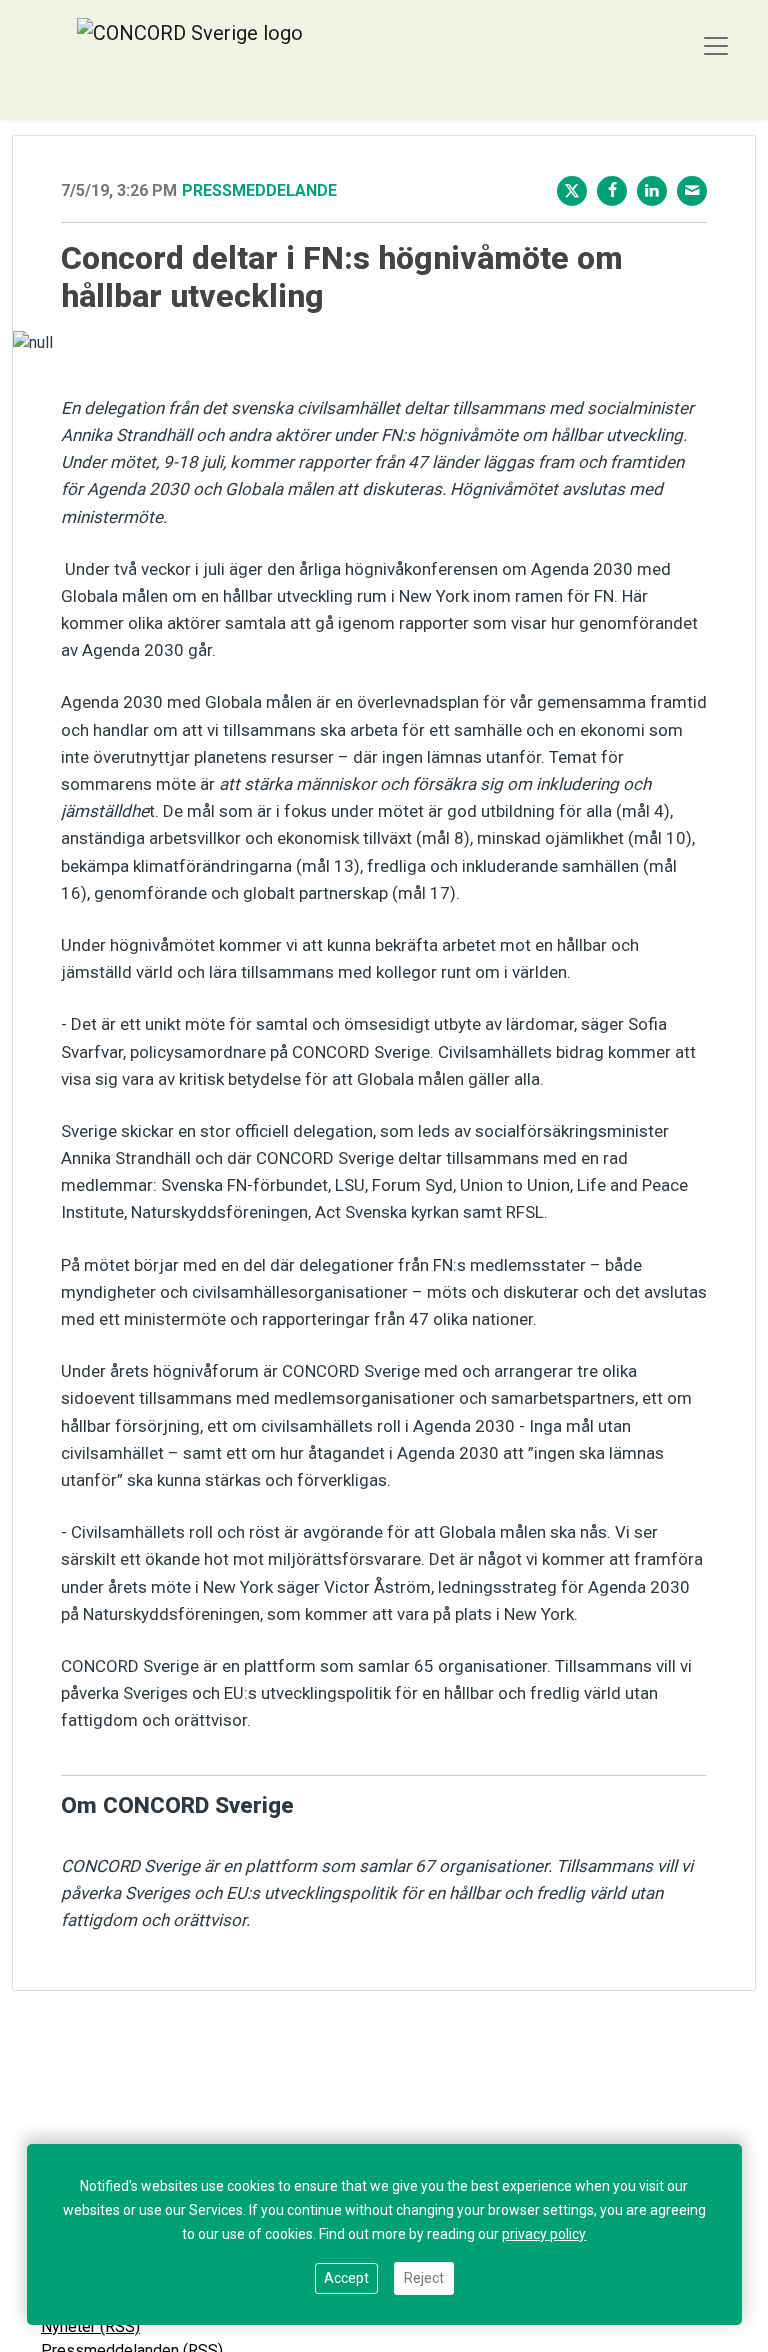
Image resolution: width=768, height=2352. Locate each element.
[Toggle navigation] (716, 46)
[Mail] (692, 191)
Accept (346, 2278)
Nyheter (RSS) (90, 2326)
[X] (572, 191)
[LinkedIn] (652, 191)
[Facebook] (612, 191)
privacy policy (544, 2234)
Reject (424, 2278)
